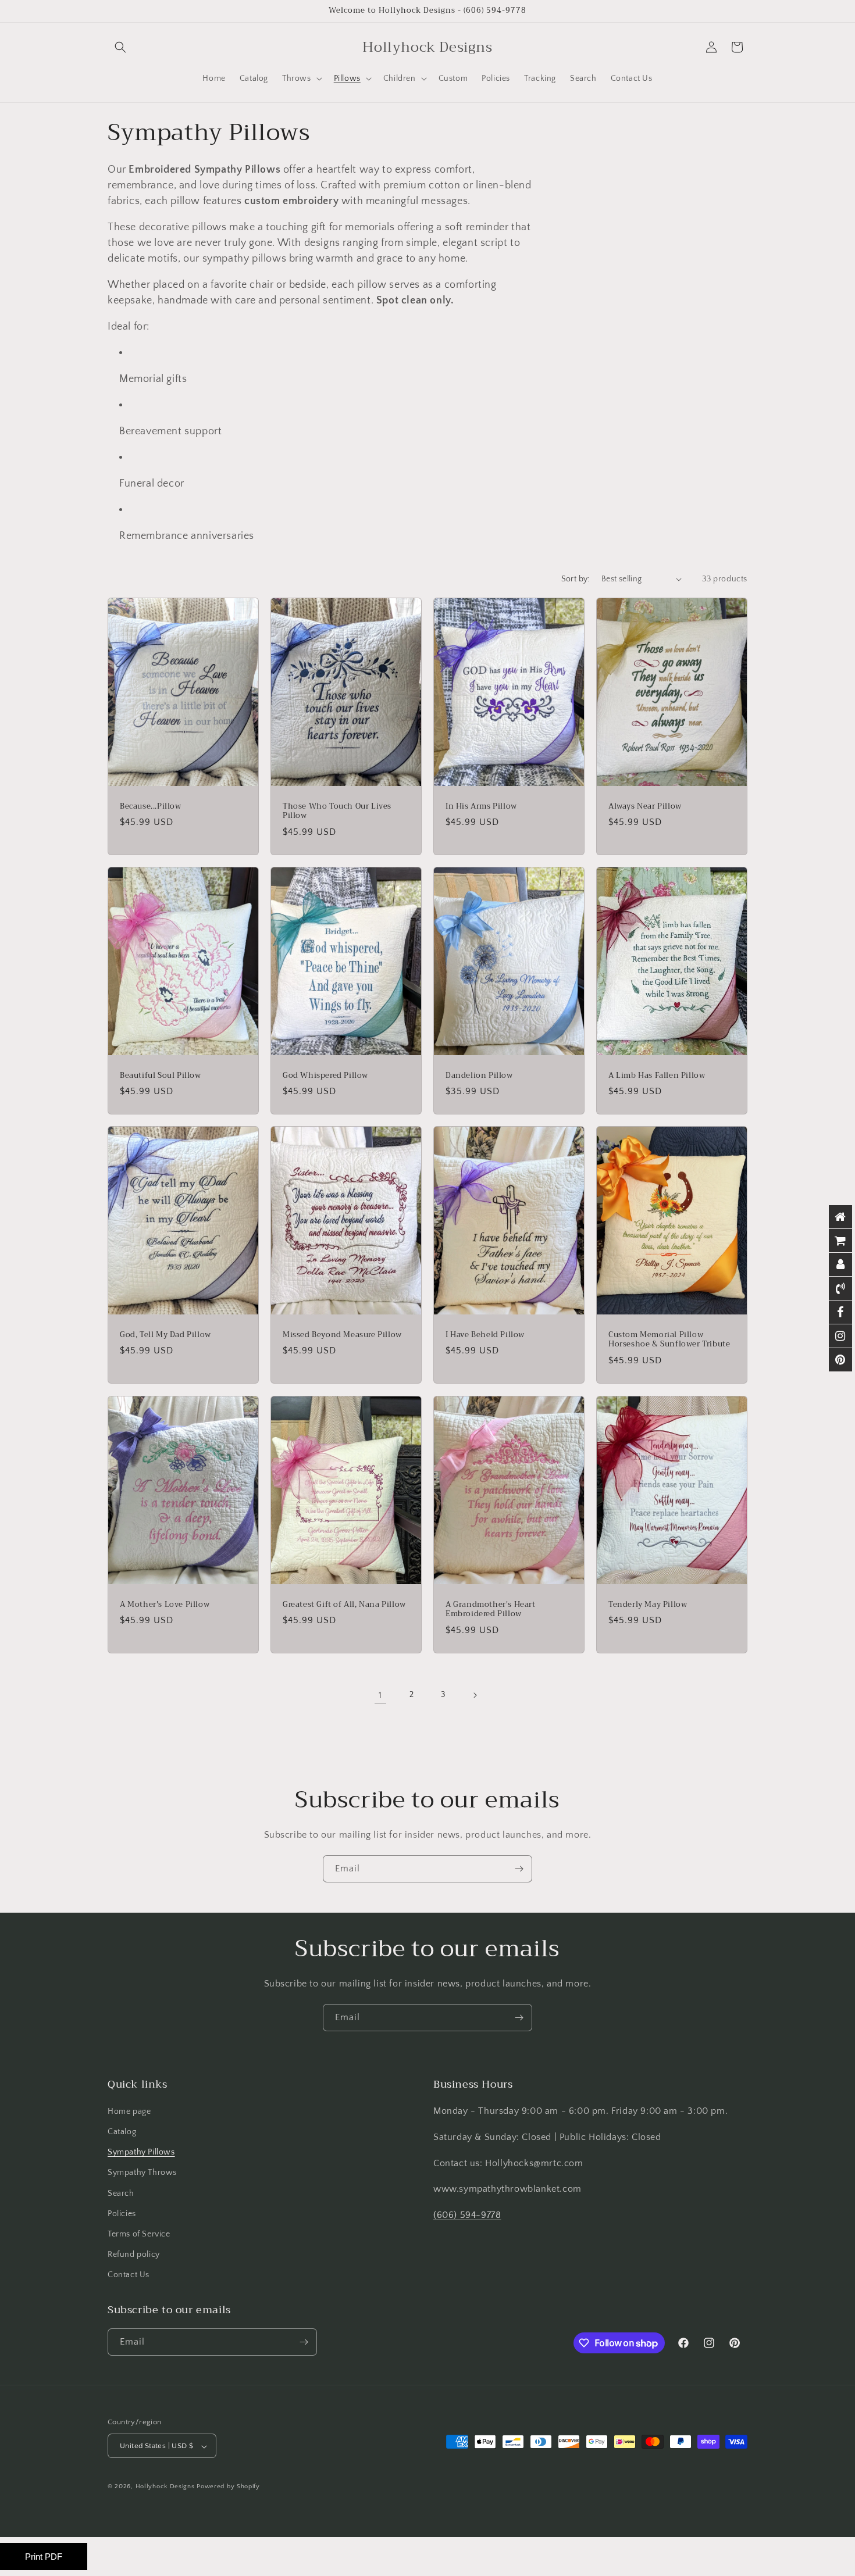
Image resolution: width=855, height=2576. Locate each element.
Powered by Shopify (228, 2487)
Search (121, 2193)
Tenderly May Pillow (648, 1604)
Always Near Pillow (645, 806)
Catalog (122, 2132)
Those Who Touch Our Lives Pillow (337, 811)
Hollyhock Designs (165, 2487)
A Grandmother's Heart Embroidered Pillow (491, 1609)
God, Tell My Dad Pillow (165, 1335)
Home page (129, 2111)
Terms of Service (139, 2234)
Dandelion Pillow (479, 1075)
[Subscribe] (519, 1869)
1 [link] (380, 1695)
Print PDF (44, 2557)
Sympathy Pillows (141, 2152)
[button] (120, 47)
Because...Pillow (151, 806)
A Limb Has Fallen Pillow (657, 1075)
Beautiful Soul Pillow (161, 1075)
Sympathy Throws (142, 2173)
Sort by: (576, 579)
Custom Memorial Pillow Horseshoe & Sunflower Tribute (669, 1340)
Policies (122, 2214)
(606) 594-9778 (467, 2215)
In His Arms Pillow (481, 806)
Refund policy (134, 2255)
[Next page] (475, 1695)
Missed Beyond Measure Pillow (342, 1335)
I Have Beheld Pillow (485, 1335)
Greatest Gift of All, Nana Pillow (344, 1604)
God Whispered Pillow (325, 1075)
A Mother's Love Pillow (165, 1604)
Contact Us (129, 2275)
